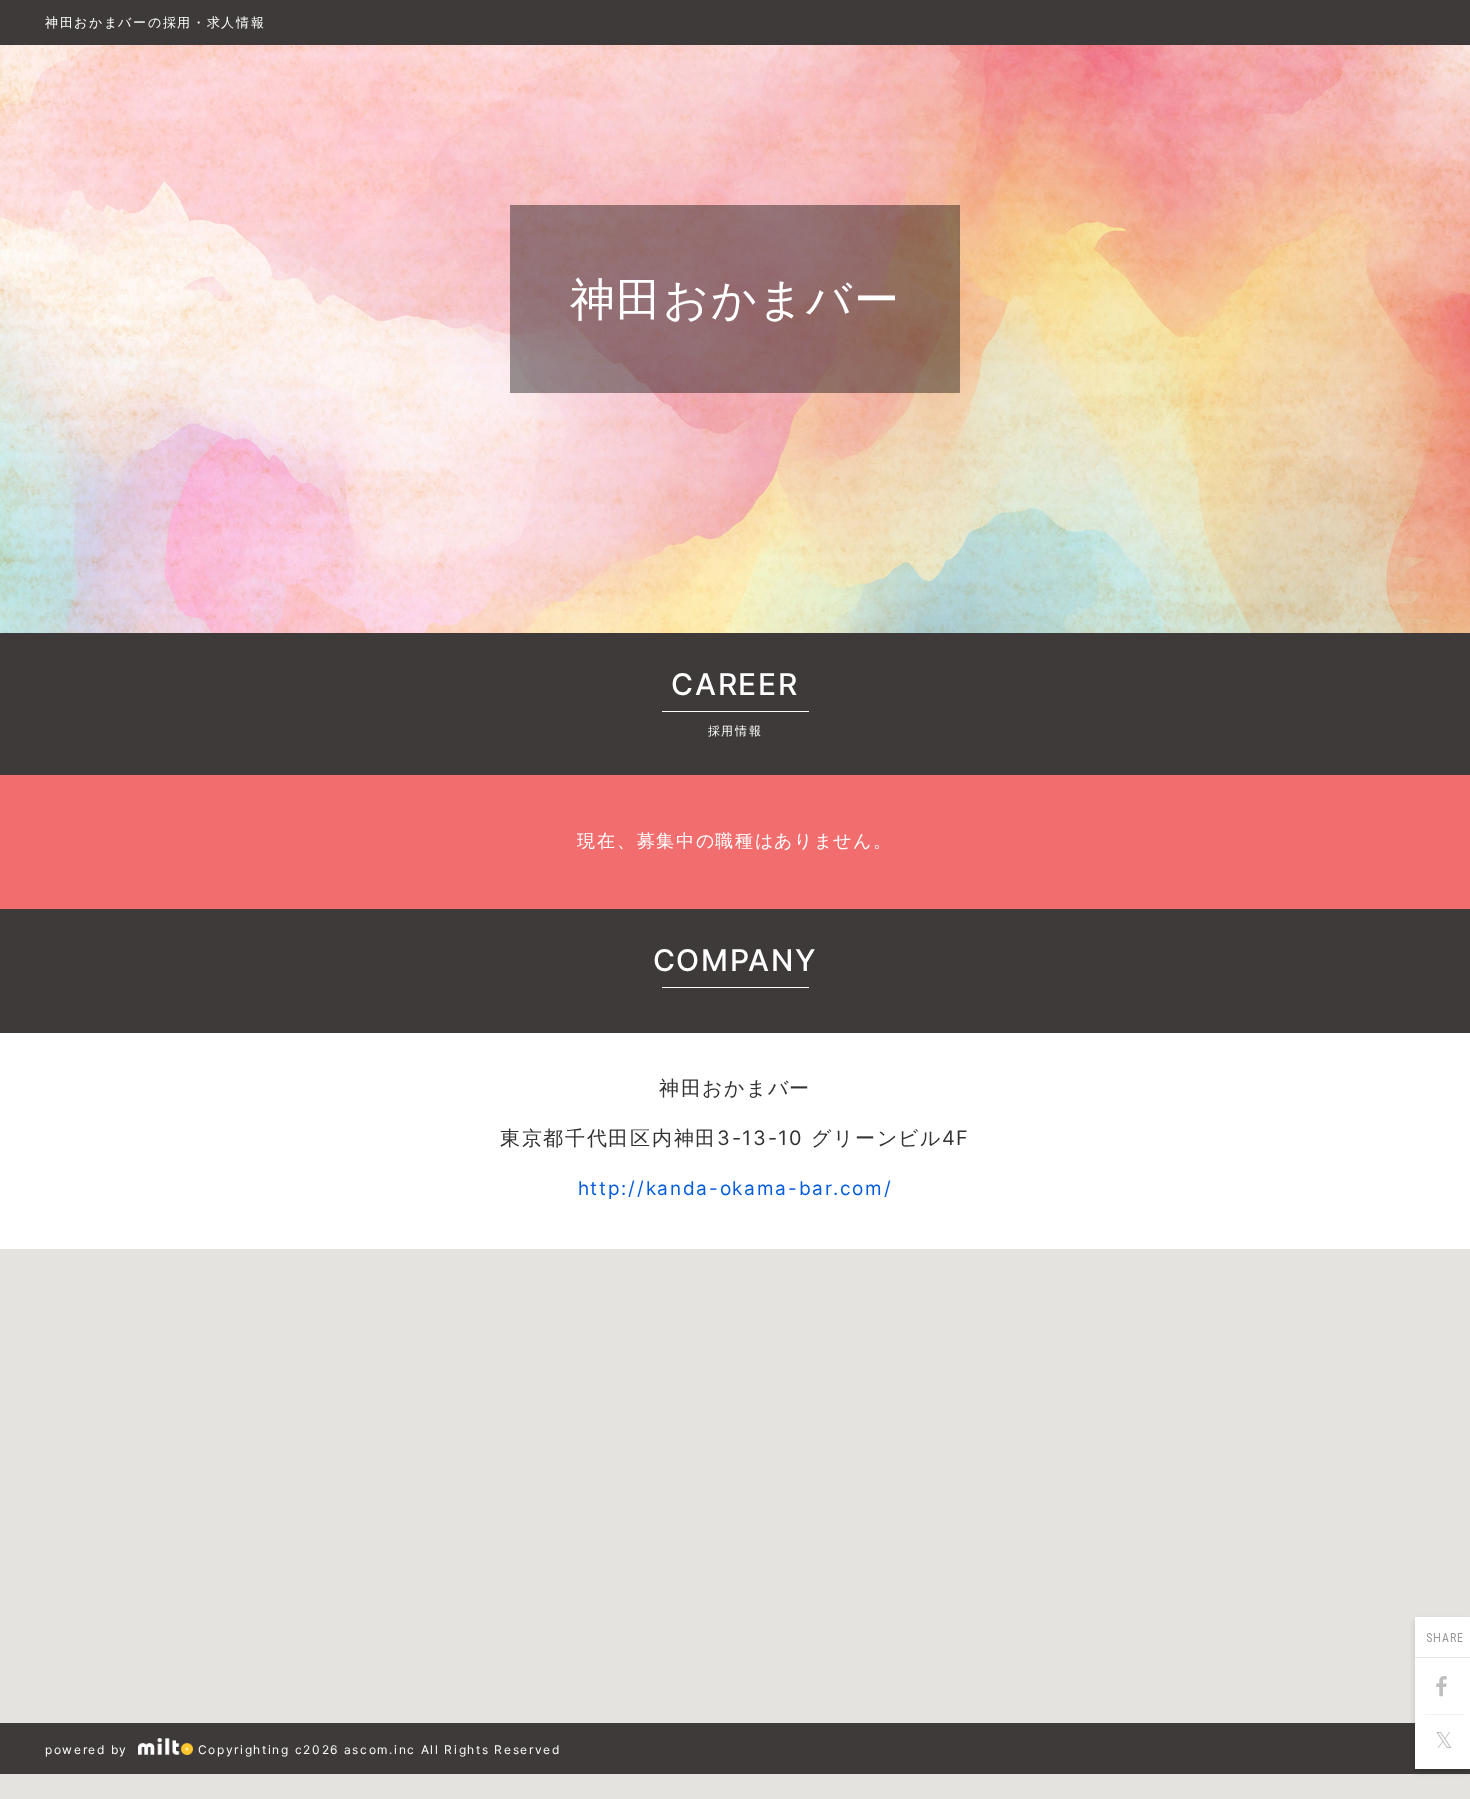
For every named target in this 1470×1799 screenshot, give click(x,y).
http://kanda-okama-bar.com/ (735, 1188)
